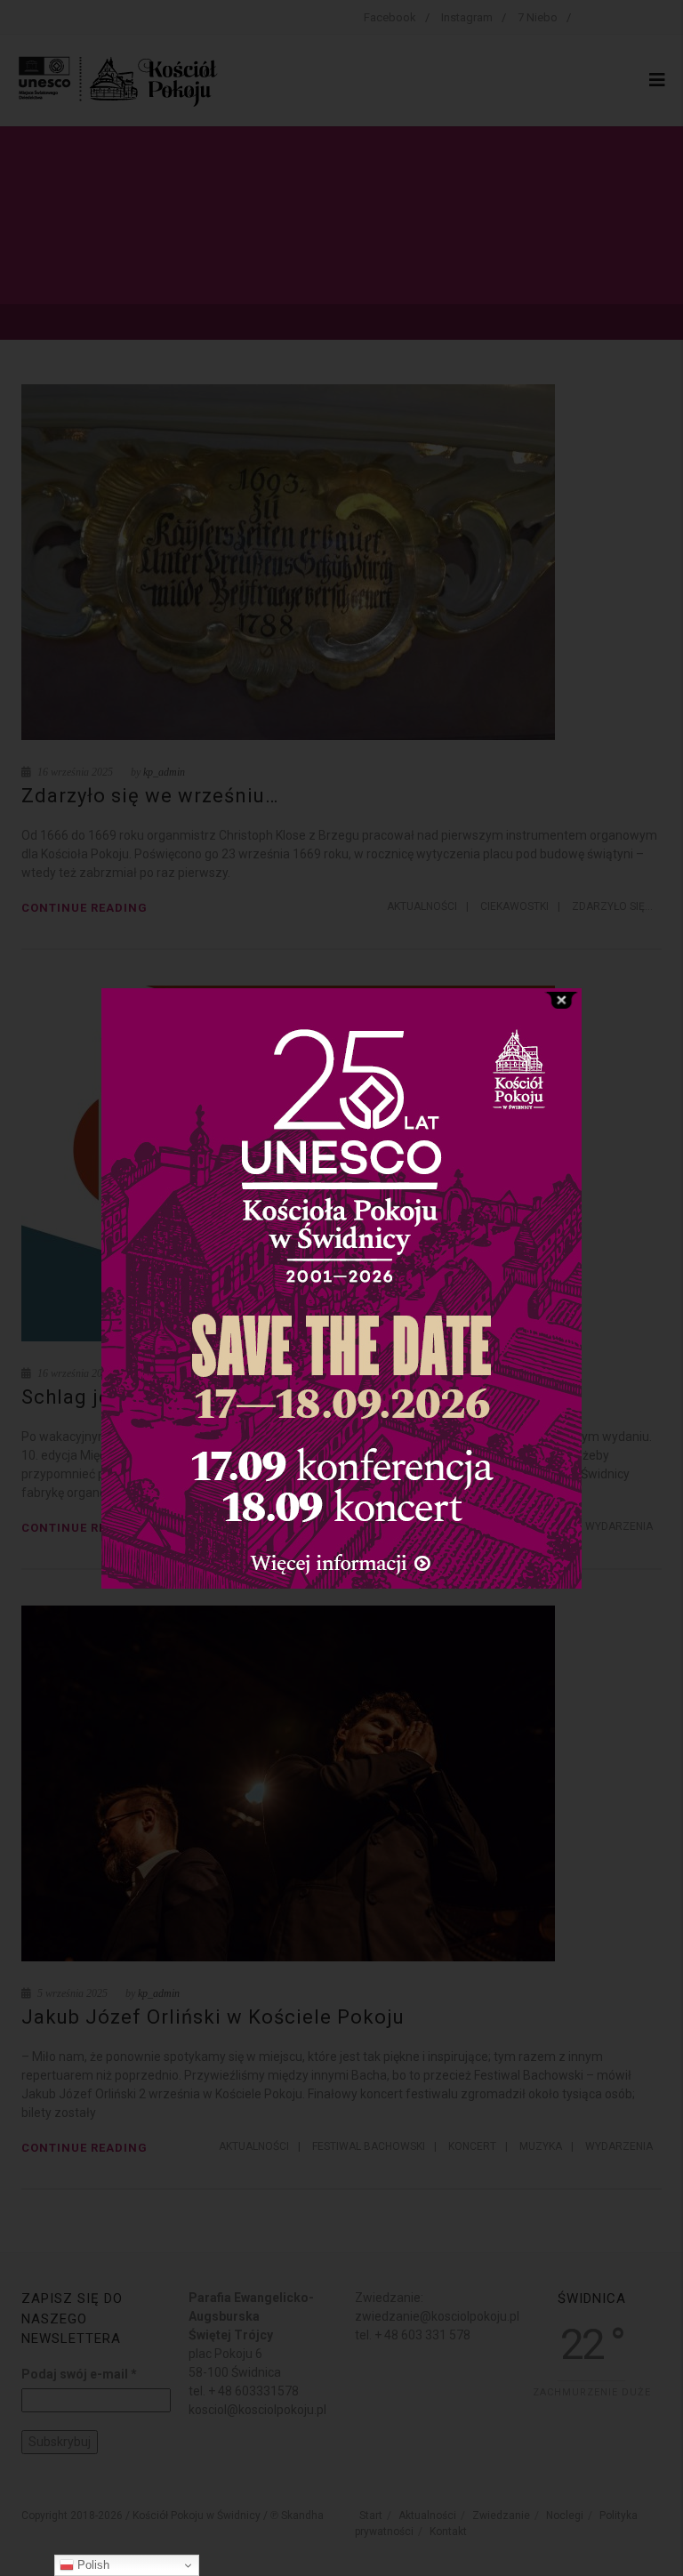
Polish (92, 2565)
